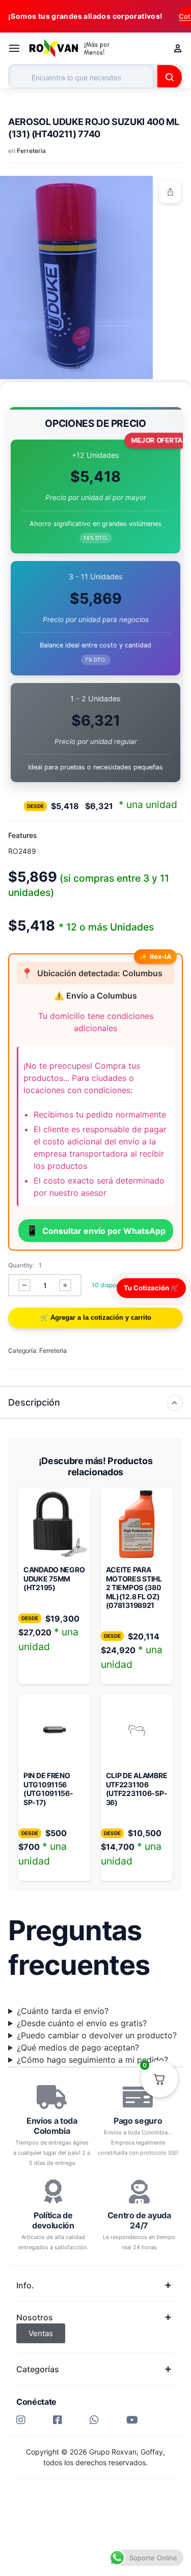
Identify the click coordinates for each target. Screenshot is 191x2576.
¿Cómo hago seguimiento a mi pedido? (92, 2060)
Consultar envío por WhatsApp (96, 1230)
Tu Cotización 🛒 (151, 1288)
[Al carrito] (95, 1318)
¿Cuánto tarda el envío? (63, 2011)
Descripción (34, 1402)
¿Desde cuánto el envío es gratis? (82, 2023)
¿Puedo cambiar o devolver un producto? (97, 2035)
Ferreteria (31, 151)
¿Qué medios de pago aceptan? (78, 2047)
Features (23, 835)
